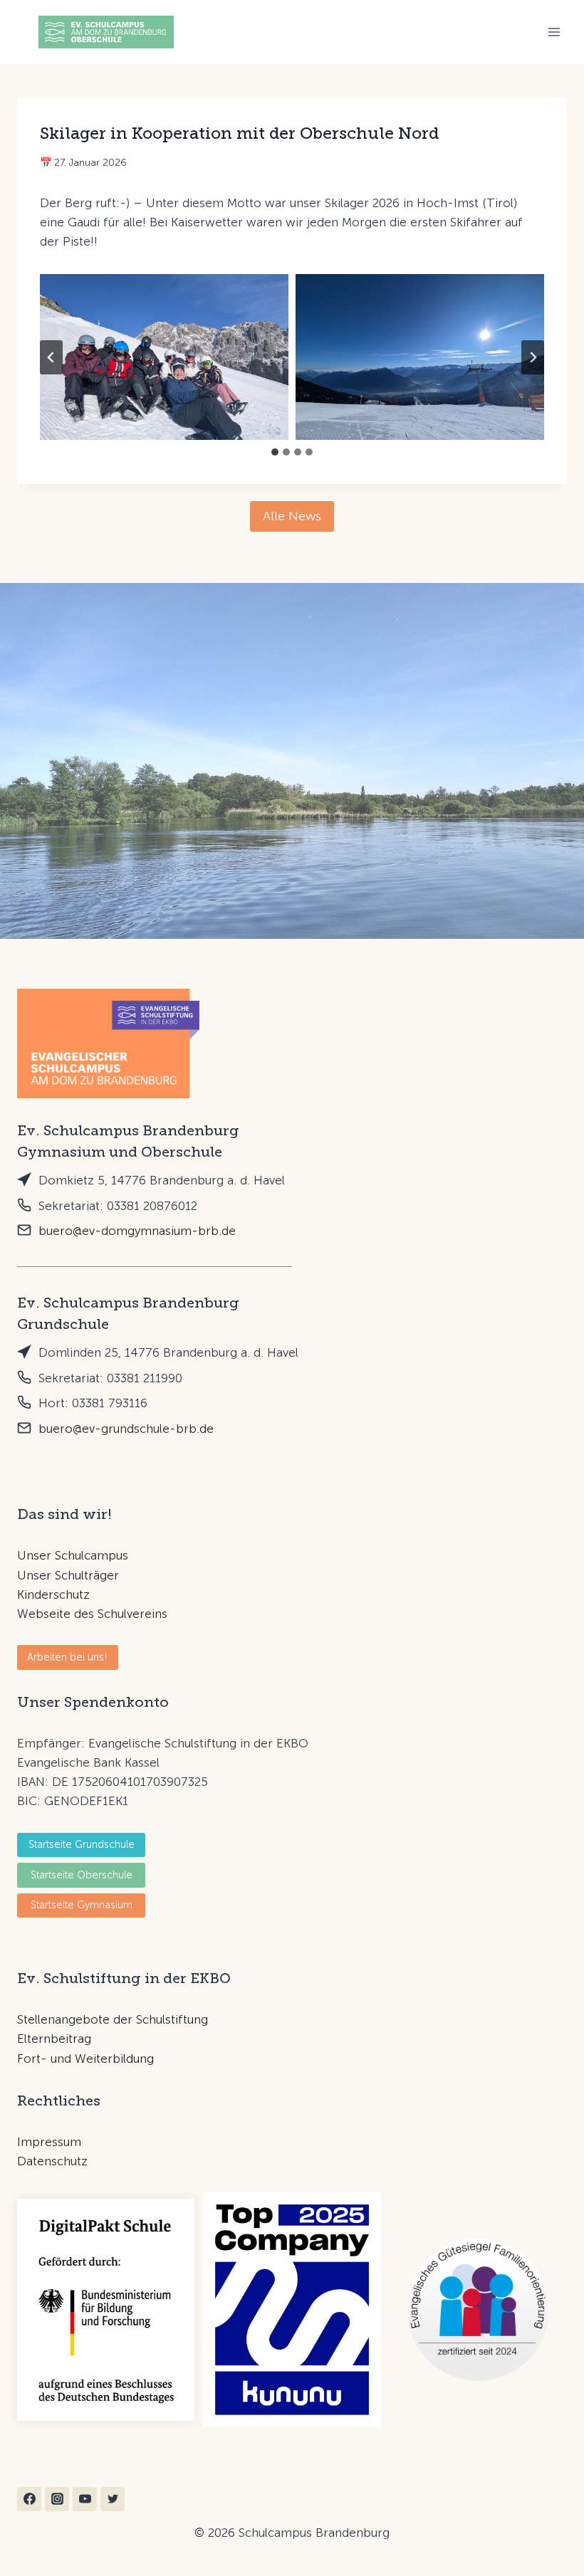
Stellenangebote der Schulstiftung (113, 2019)
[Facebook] (29, 2499)
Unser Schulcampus (73, 1555)
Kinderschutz (53, 1594)
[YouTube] (85, 2499)
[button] (68, 1657)
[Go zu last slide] (51, 357)
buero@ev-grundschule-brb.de (126, 1429)
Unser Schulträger (68, 1575)
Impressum (49, 2142)
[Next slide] (533, 357)
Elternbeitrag (54, 2039)
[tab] (275, 452)
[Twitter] (113, 2499)
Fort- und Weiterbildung (85, 2059)
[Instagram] (57, 2499)
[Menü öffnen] (554, 32)
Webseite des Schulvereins (92, 1614)
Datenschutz (52, 2161)
